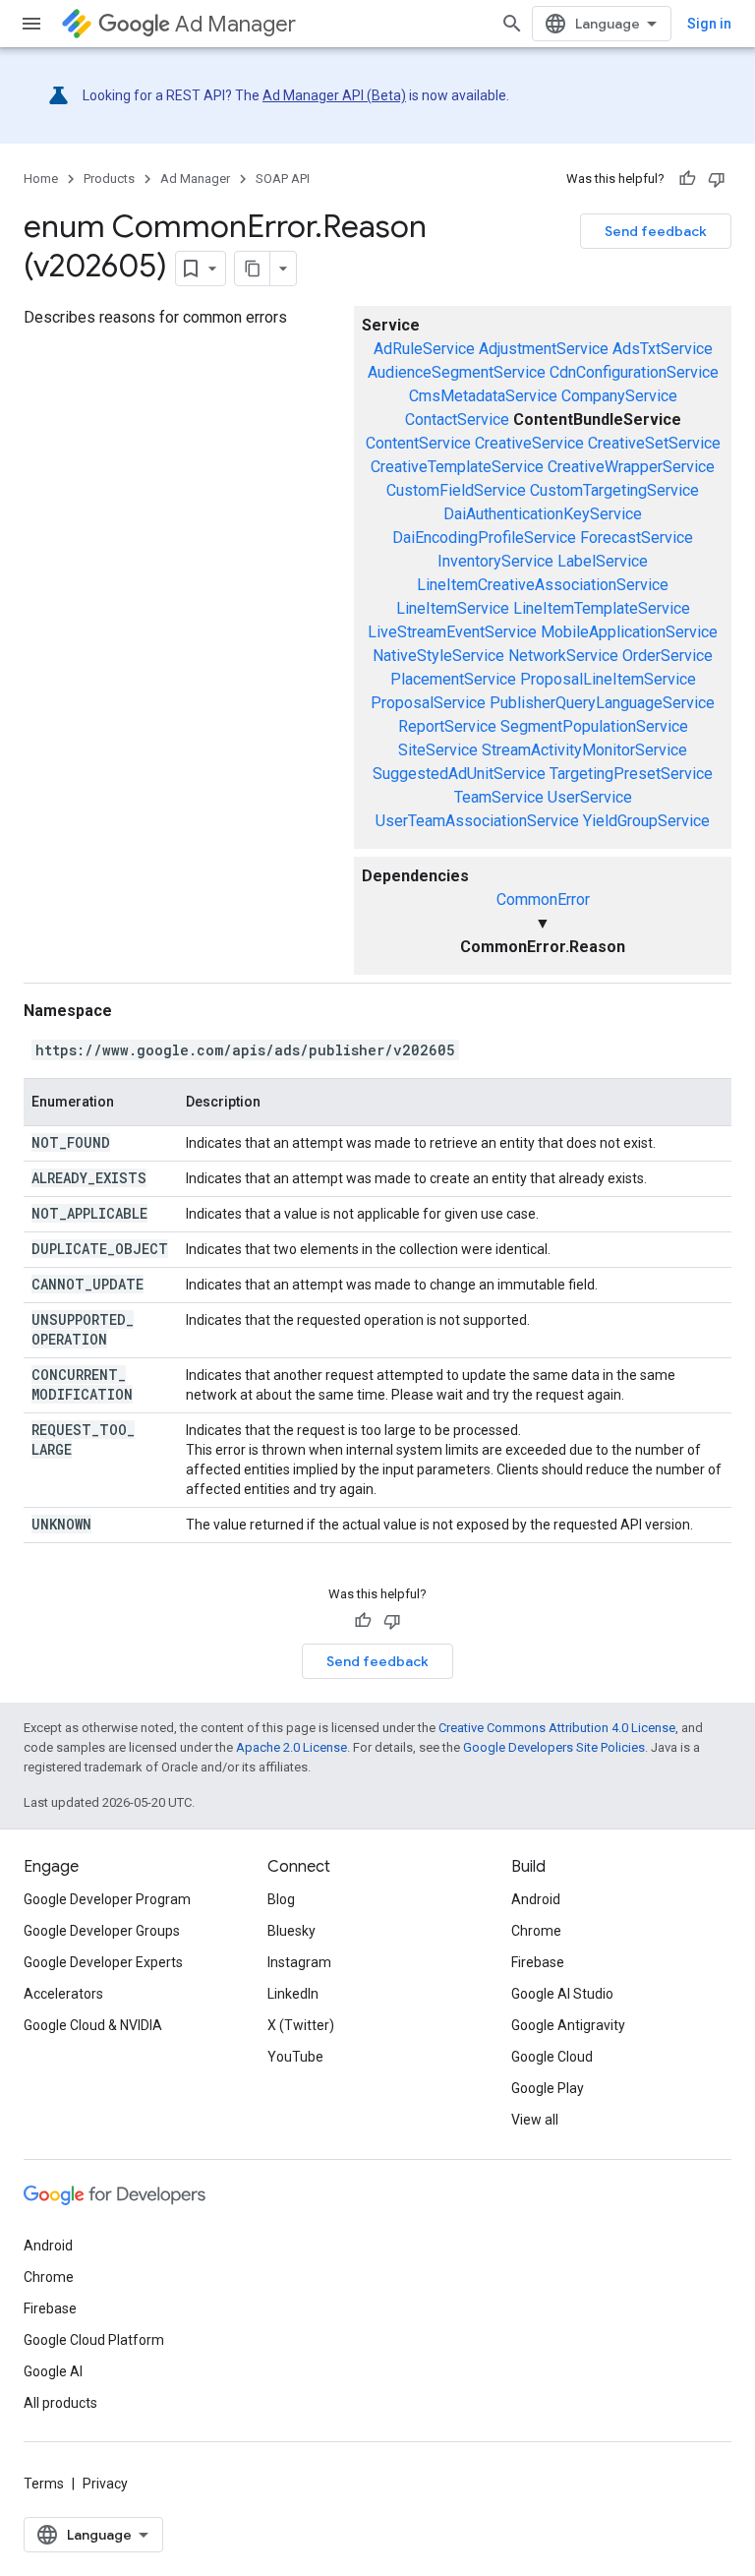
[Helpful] (687, 179)
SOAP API (283, 179)
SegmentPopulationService (594, 726)
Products (109, 179)
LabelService (603, 561)
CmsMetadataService (483, 396)
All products (60, 2403)
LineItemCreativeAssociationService (543, 585)
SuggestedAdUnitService (459, 774)
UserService (590, 797)
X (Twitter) (301, 2025)
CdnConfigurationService (634, 372)
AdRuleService (424, 349)
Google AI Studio (562, 1994)
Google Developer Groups (102, 1931)
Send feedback (656, 231)
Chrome (536, 1931)
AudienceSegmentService (457, 372)
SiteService (438, 750)
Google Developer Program (107, 1899)
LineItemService (453, 608)
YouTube (295, 2057)
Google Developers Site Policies (554, 1747)
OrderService (668, 656)
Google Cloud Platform (94, 2340)
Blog (281, 1899)
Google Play (548, 2088)
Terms (44, 2484)
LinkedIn (293, 1994)
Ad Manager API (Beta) (334, 95)
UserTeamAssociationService (477, 821)
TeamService (499, 797)
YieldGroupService (646, 821)
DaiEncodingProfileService (484, 538)
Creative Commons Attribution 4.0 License (557, 1728)
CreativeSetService (654, 443)
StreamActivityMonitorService (584, 750)
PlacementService (453, 679)
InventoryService (495, 561)
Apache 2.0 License (291, 1747)
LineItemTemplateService (602, 608)
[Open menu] (31, 24)
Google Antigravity (568, 2025)
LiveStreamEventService (452, 632)
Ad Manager (235, 24)
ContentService (418, 443)
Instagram (299, 1962)
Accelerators (63, 1994)
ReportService (447, 726)
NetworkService (563, 656)
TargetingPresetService (631, 774)
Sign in (709, 24)
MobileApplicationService (629, 632)
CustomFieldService (456, 490)
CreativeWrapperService (631, 467)
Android (536, 1899)
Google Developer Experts (103, 1962)
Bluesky (291, 1931)
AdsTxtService (663, 349)
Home (41, 179)
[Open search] (512, 24)
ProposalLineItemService (608, 679)
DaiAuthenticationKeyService (543, 514)
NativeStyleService (438, 656)
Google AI (53, 2371)
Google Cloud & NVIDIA (93, 2025)
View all (535, 2120)
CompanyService (619, 396)
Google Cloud (552, 2057)
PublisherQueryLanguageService (602, 703)
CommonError (543, 899)
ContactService (457, 419)
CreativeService (529, 443)
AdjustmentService (544, 349)
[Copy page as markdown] (253, 269)
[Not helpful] (717, 179)
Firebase (538, 1962)
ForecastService (637, 538)
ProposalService (428, 703)
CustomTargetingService (614, 490)
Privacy (105, 2484)
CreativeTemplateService (457, 467)
